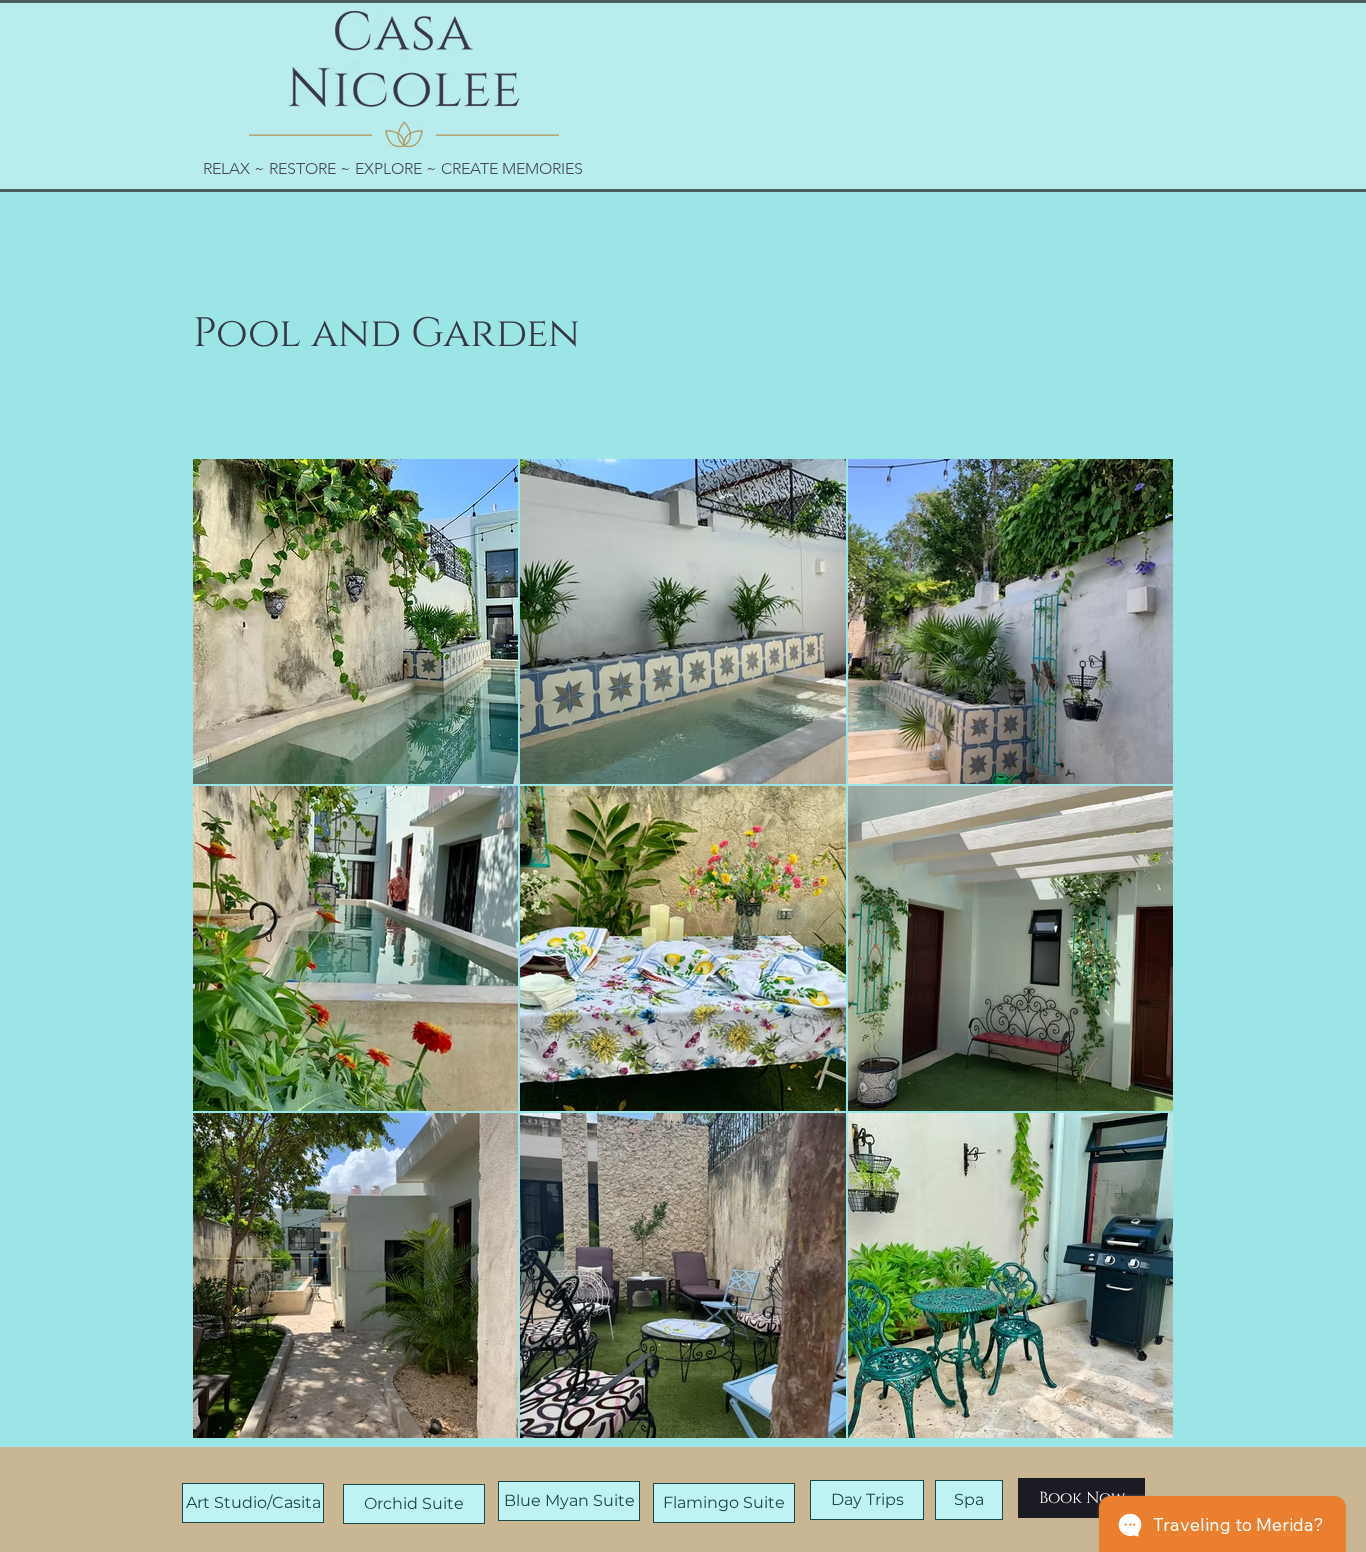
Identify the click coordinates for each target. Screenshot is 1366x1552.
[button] (1081, 1498)
